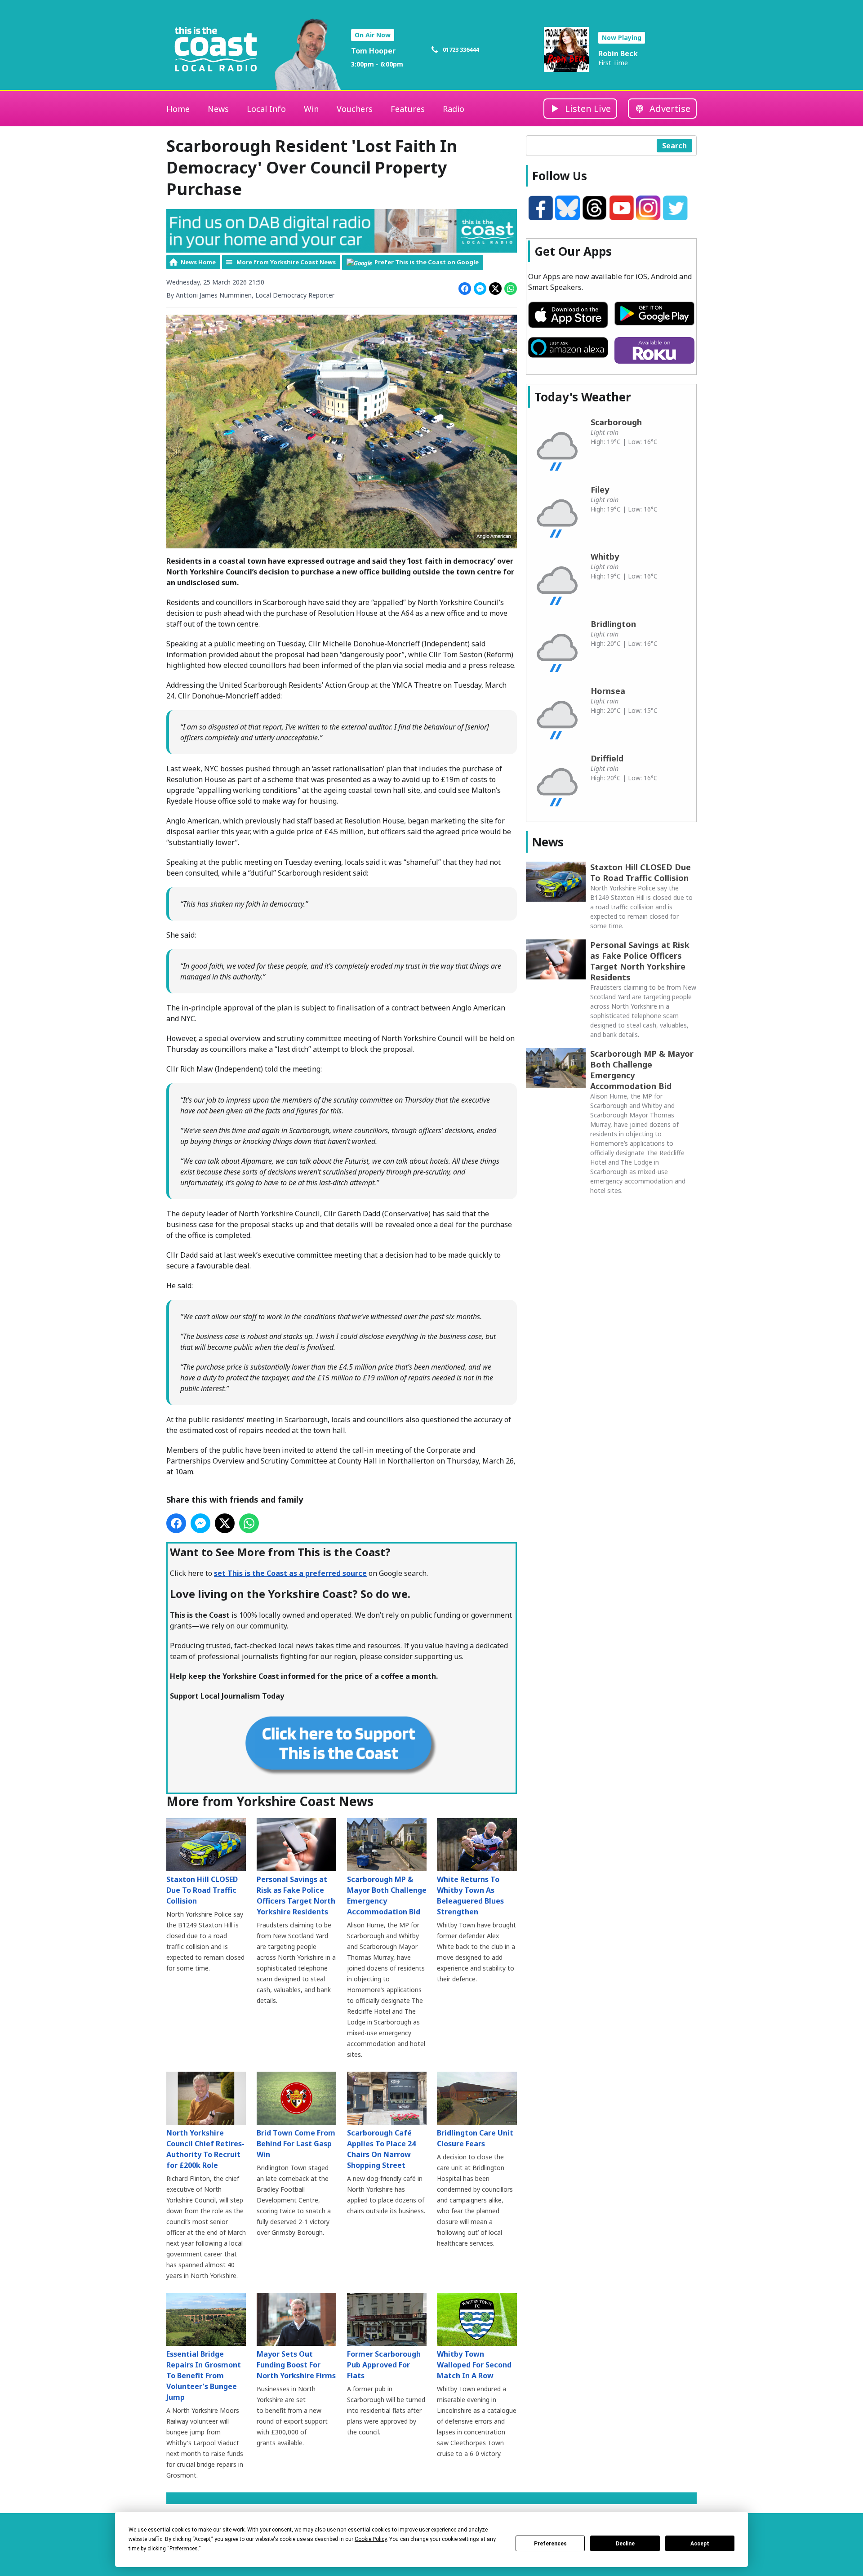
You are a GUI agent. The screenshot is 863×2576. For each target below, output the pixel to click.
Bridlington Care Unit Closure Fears (475, 2138)
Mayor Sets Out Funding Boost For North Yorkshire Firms (296, 2365)
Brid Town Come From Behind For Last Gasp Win (296, 2144)
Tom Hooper (373, 51)
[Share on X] (495, 289)
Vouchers (355, 109)
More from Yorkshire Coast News (286, 262)
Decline (625, 2544)
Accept (700, 2544)
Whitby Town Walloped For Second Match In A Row (474, 2365)
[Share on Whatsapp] (511, 289)
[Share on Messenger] (480, 289)
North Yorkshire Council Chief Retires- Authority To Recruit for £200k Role (205, 2149)
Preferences (550, 2544)
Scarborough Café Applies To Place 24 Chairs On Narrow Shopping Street (381, 2149)
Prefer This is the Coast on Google (427, 262)
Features (408, 109)
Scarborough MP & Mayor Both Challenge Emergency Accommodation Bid (387, 1895)
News (218, 109)
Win (311, 109)
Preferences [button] (184, 2549)
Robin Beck (618, 53)
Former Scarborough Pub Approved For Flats (384, 2365)
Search (674, 146)
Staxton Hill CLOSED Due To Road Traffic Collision (202, 1890)
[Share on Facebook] (465, 289)
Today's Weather (583, 397)
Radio (454, 109)
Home (178, 109)
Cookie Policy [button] (371, 2539)
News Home (198, 262)
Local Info (266, 109)
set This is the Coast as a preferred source (290, 1573)
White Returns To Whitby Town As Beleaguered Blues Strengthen (470, 1895)
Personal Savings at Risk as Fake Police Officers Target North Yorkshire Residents (296, 1895)
